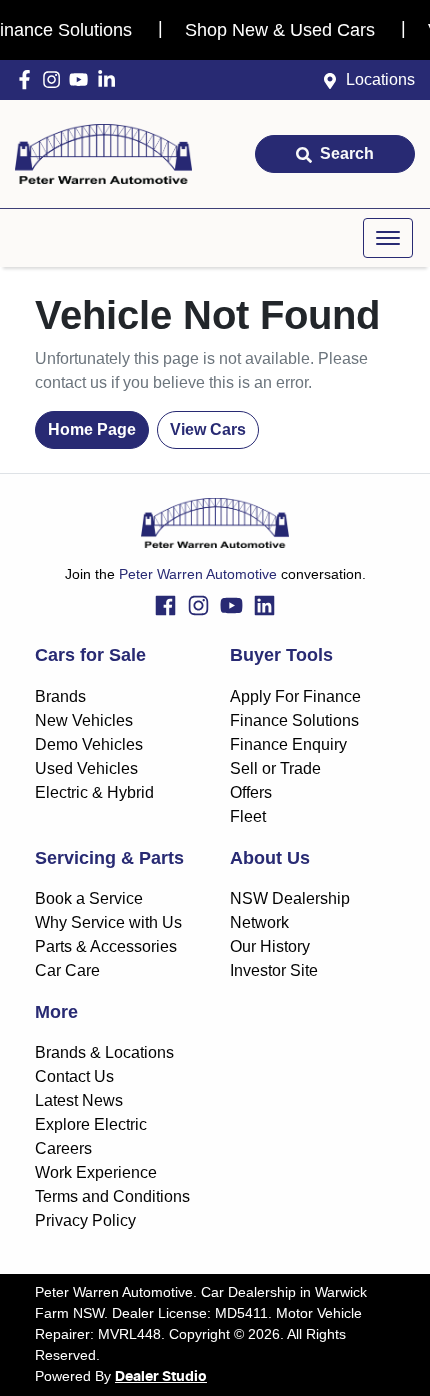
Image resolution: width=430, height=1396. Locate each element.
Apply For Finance (295, 696)
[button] (388, 238)
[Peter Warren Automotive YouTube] (82, 79)
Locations (380, 79)
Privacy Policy (85, 1220)
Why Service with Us (108, 922)
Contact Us (74, 1076)
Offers (251, 792)
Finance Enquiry (288, 744)
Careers (63, 1148)
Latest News (79, 1100)
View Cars (208, 429)
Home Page (92, 429)
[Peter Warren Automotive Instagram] (55, 79)
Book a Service (89, 898)
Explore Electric (91, 1124)
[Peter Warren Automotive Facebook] (28, 79)
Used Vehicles (86, 768)
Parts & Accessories (106, 946)
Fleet (248, 816)
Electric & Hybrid (94, 792)
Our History (270, 946)
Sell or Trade (275, 768)
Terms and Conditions (112, 1196)
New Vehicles (84, 720)
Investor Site (274, 970)
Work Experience (96, 1172)
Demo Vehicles (89, 744)
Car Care (67, 970)
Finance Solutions (294, 720)
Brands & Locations (104, 1052)
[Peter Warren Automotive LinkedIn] (110, 79)
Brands (60, 696)
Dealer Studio (161, 1377)
